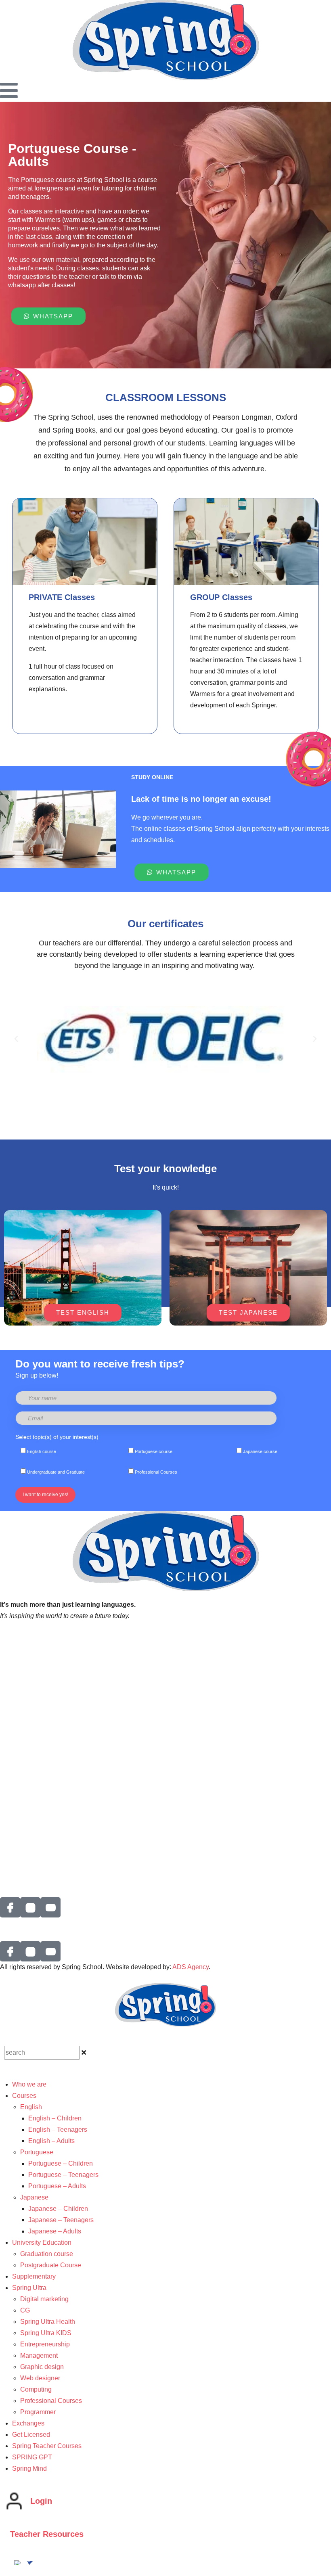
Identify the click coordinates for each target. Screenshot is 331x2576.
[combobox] (42, 2053)
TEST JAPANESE (248, 1312)
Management (39, 2355)
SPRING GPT (20, 1854)
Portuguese (37, 2152)
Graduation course (47, 2254)
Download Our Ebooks (32, 1843)
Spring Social (19, 1786)
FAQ (6, 1831)
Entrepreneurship (45, 2344)
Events (10, 1713)
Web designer (40, 2378)
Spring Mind (29, 2468)
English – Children (55, 2118)
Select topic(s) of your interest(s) (57, 1437)
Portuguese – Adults (57, 2186)
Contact (11, 1797)
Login (41, 2501)
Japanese (34, 2197)
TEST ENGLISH (83, 1312)
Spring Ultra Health (48, 2322)
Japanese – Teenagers (61, 2220)
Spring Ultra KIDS (46, 2333)
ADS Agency (191, 1967)
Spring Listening (23, 1635)
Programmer (38, 2412)
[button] (16, 1039)
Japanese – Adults (55, 2231)
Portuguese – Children (61, 2163)
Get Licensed (19, 1757)
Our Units (14, 1746)
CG (25, 2310)
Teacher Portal (21, 1658)
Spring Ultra (29, 2288)
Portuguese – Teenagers (63, 2175)
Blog (7, 1865)
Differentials (17, 1702)
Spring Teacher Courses (47, 2446)
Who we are (17, 1690)
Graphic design (42, 2367)
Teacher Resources (47, 2534)
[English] (18, 2563)
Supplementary (34, 2276)
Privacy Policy (20, 1647)
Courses (24, 2096)
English (31, 2107)
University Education (42, 2242)
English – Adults (51, 2141)
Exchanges (16, 1809)
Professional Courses (51, 2401)
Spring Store (18, 1820)
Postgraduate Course (51, 2265)
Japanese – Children (58, 2209)
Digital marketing (44, 2299)
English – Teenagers (58, 2130)
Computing (36, 2389)
